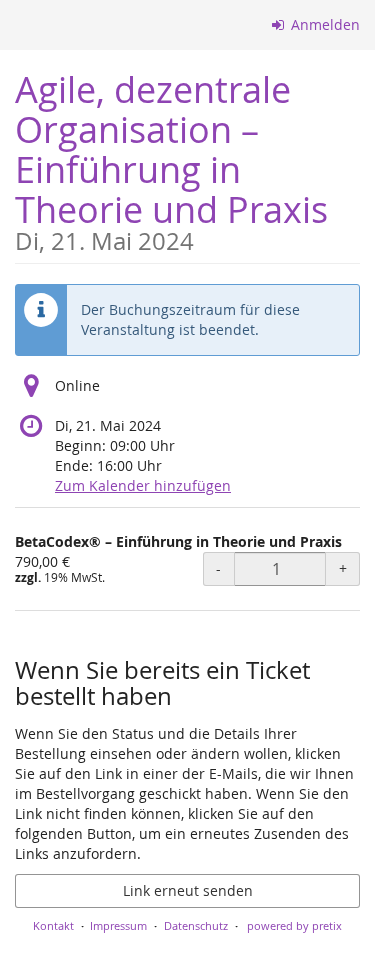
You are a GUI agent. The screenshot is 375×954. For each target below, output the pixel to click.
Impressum (118, 925)
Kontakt (53, 925)
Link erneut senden (188, 890)
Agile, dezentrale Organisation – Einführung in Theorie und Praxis (171, 159)
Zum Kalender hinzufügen (143, 485)
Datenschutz (196, 925)
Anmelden (323, 24)
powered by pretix (294, 925)
